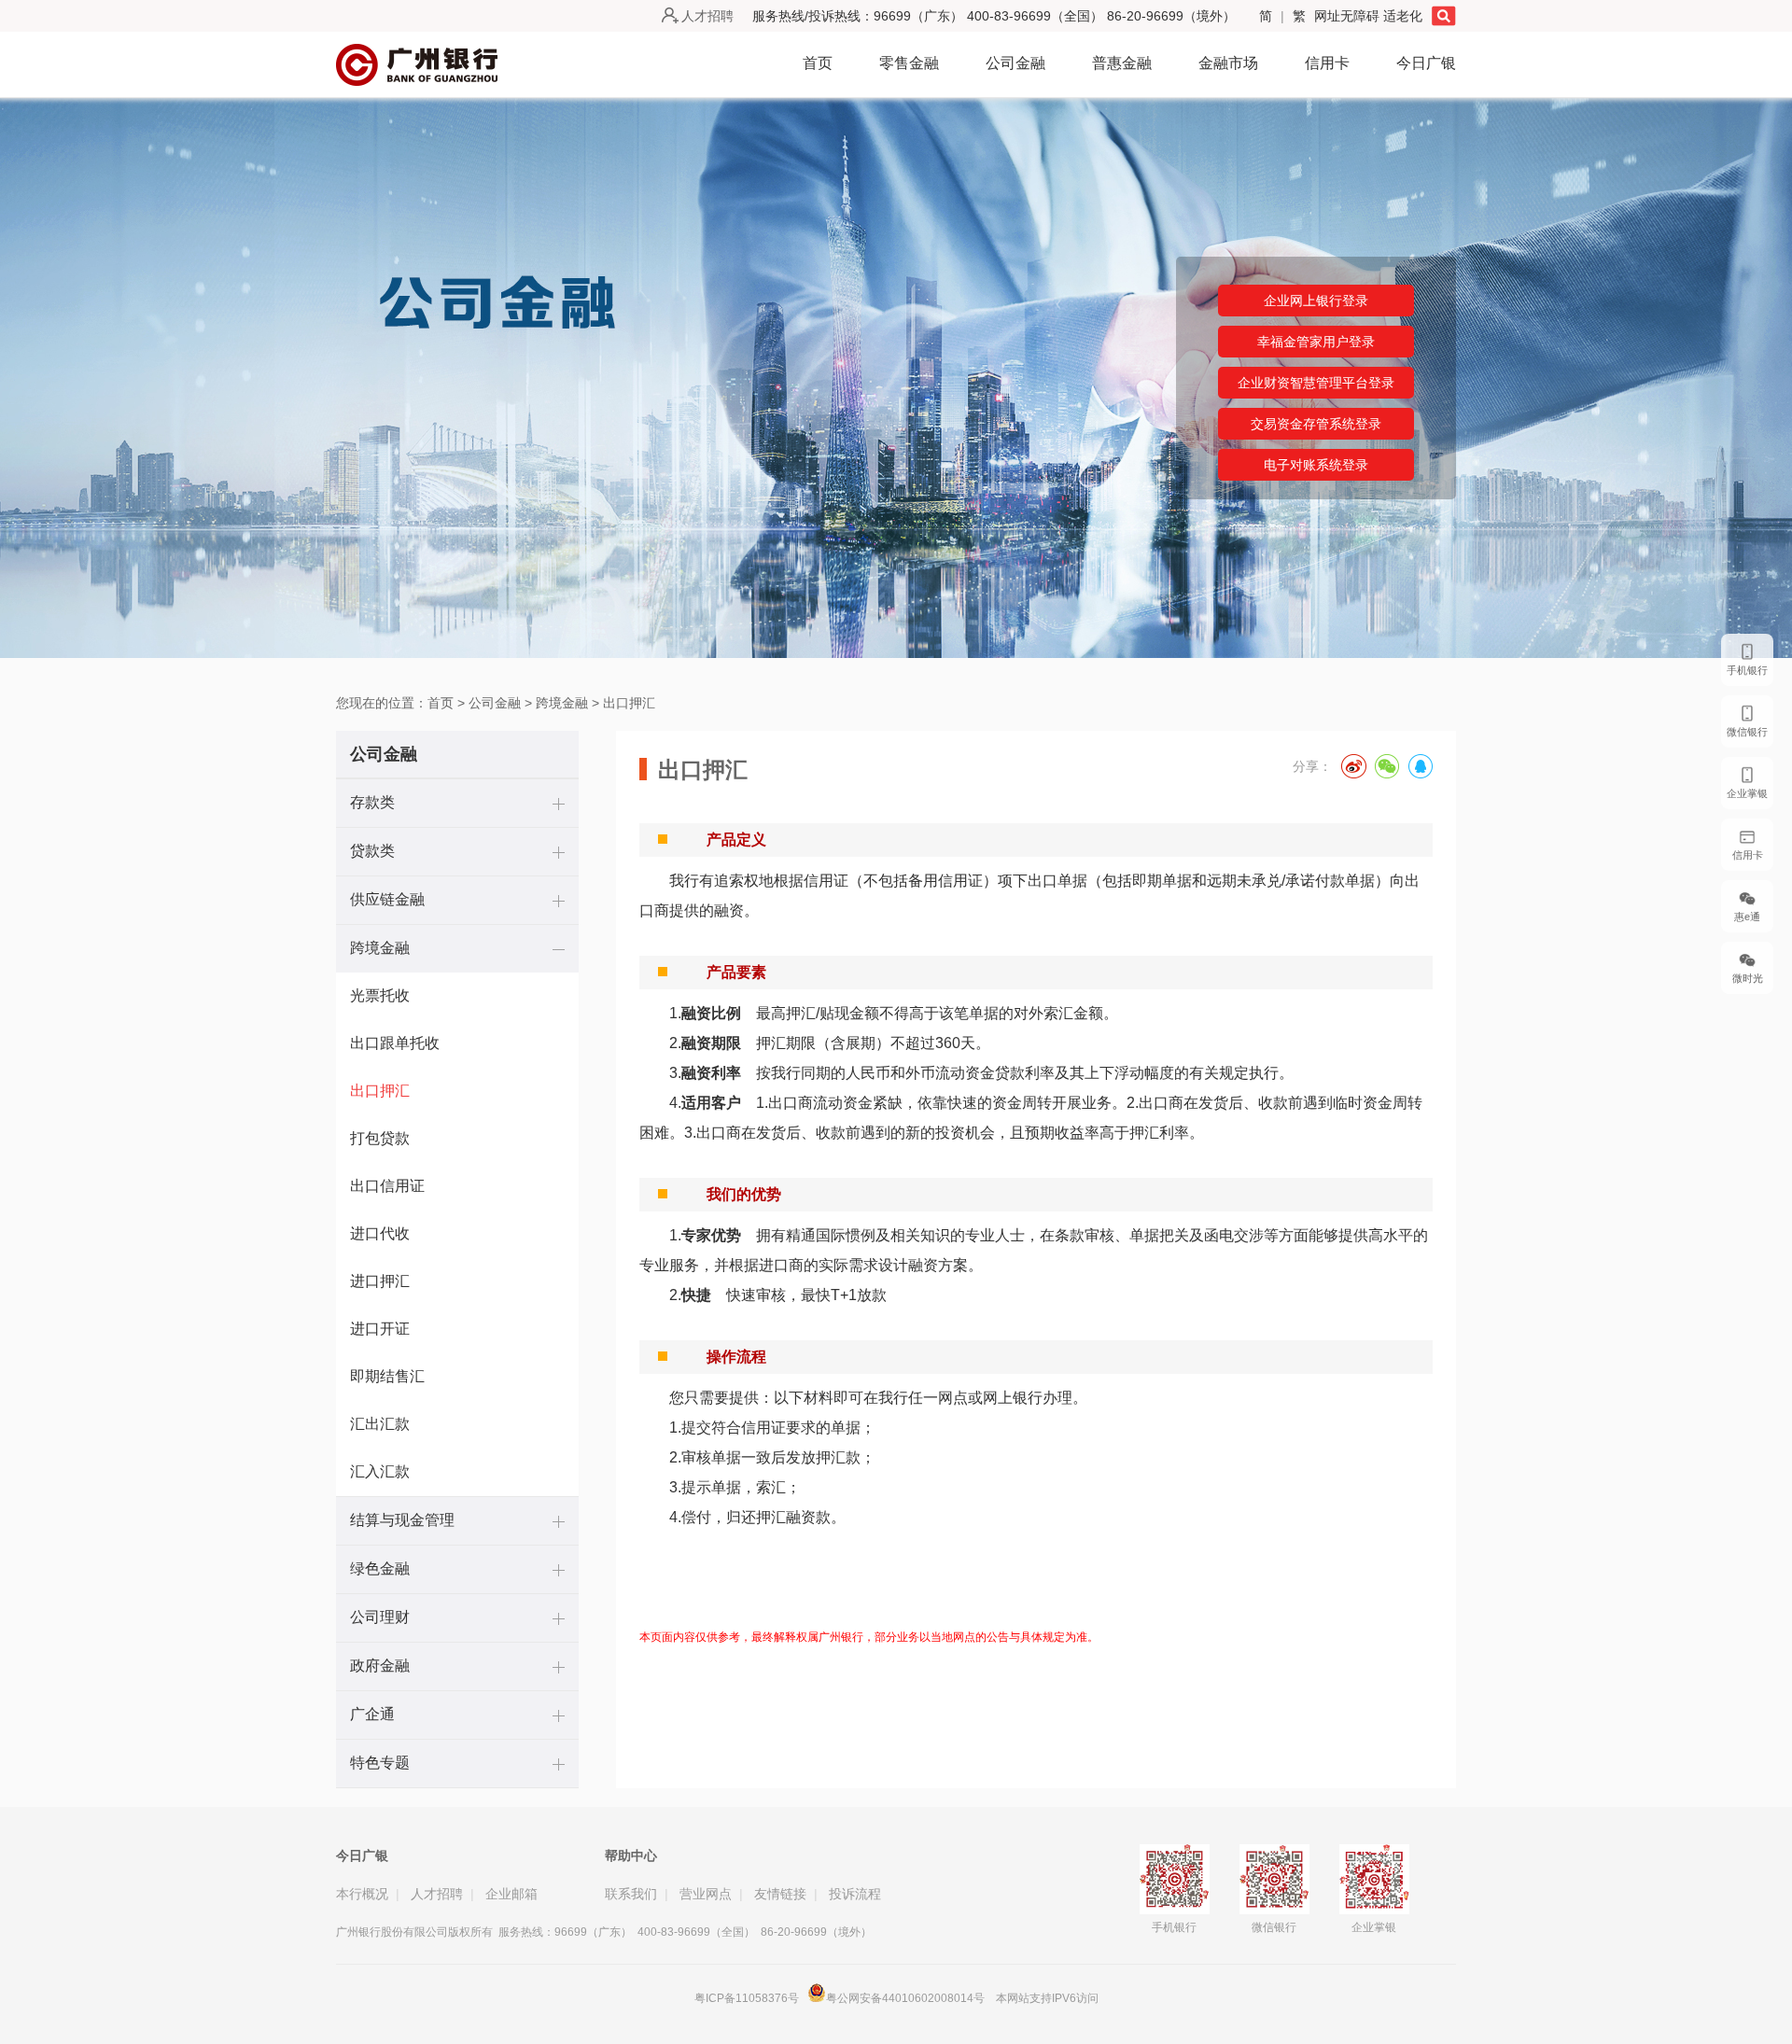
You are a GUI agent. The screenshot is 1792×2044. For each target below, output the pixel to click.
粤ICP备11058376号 (747, 1998)
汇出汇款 (380, 1424)
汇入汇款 (380, 1471)
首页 (818, 63)
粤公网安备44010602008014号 (907, 1998)
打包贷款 (380, 1138)
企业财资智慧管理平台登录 (1316, 383)
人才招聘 (707, 16)
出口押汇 (629, 703)
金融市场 (1228, 63)
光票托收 (380, 995)
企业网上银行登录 (1316, 301)
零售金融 (909, 63)
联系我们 (631, 1894)
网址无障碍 (1349, 16)
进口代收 (380, 1233)
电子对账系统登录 (1316, 465)
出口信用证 (387, 1186)
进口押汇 (380, 1281)
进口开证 (380, 1329)
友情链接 (780, 1894)
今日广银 (1426, 63)
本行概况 (362, 1894)
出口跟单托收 (395, 1043)
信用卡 (1327, 63)
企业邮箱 (511, 1894)
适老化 (1403, 16)
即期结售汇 (387, 1376)
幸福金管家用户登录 (1316, 342)
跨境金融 (562, 703)
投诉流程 (855, 1894)
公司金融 (1015, 63)
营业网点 (706, 1894)
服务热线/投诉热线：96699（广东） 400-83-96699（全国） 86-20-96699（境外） (994, 16)
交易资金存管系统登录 (1316, 424)
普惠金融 (1122, 63)
